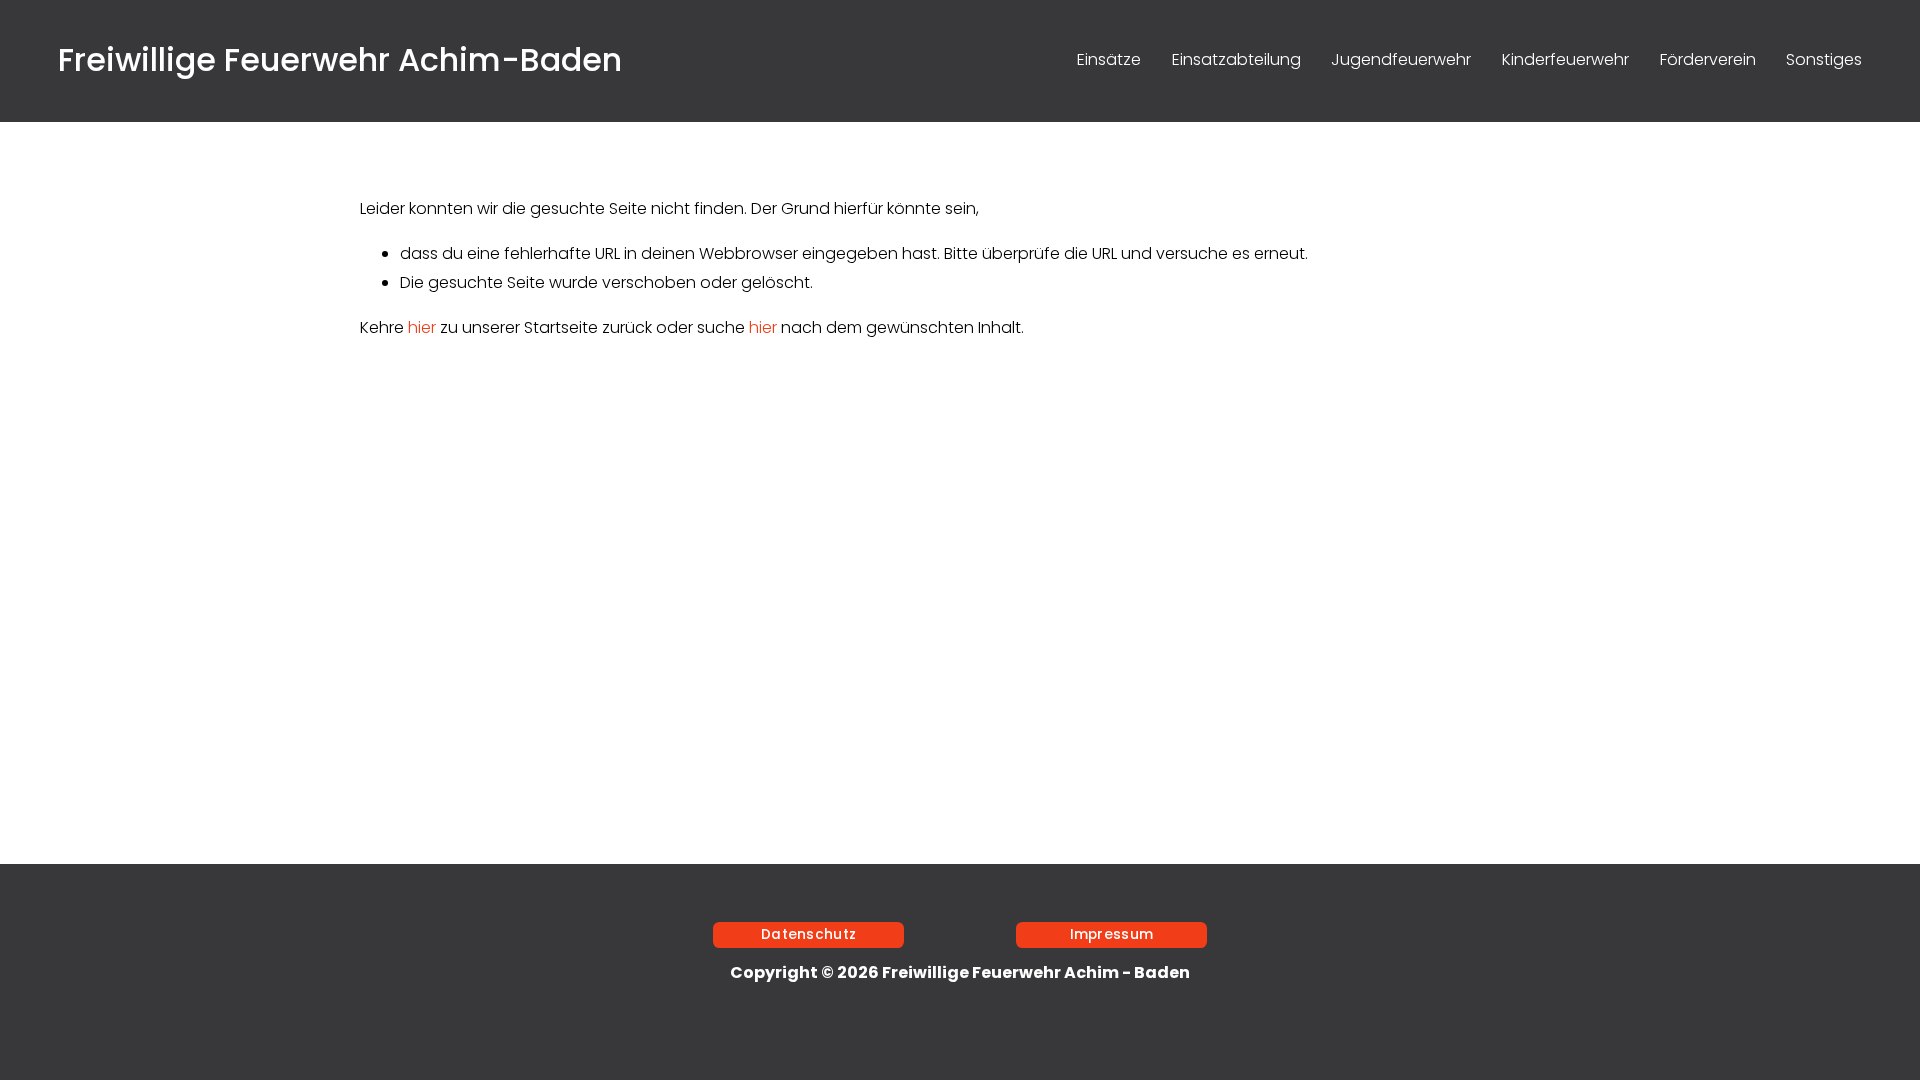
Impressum (1111, 934)
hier (422, 327)
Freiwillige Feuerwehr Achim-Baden (340, 59)
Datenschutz (808, 934)
